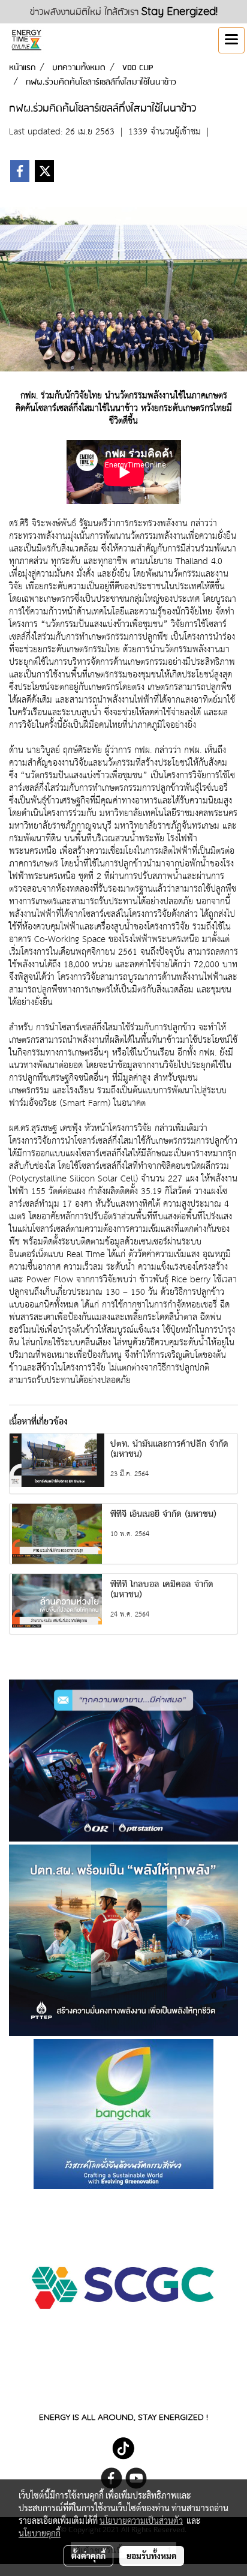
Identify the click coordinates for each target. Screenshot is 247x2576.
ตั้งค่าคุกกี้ (88, 2556)
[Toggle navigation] (231, 40)
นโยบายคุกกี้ (40, 2533)
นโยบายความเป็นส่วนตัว (141, 2520)
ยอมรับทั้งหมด (152, 2556)
